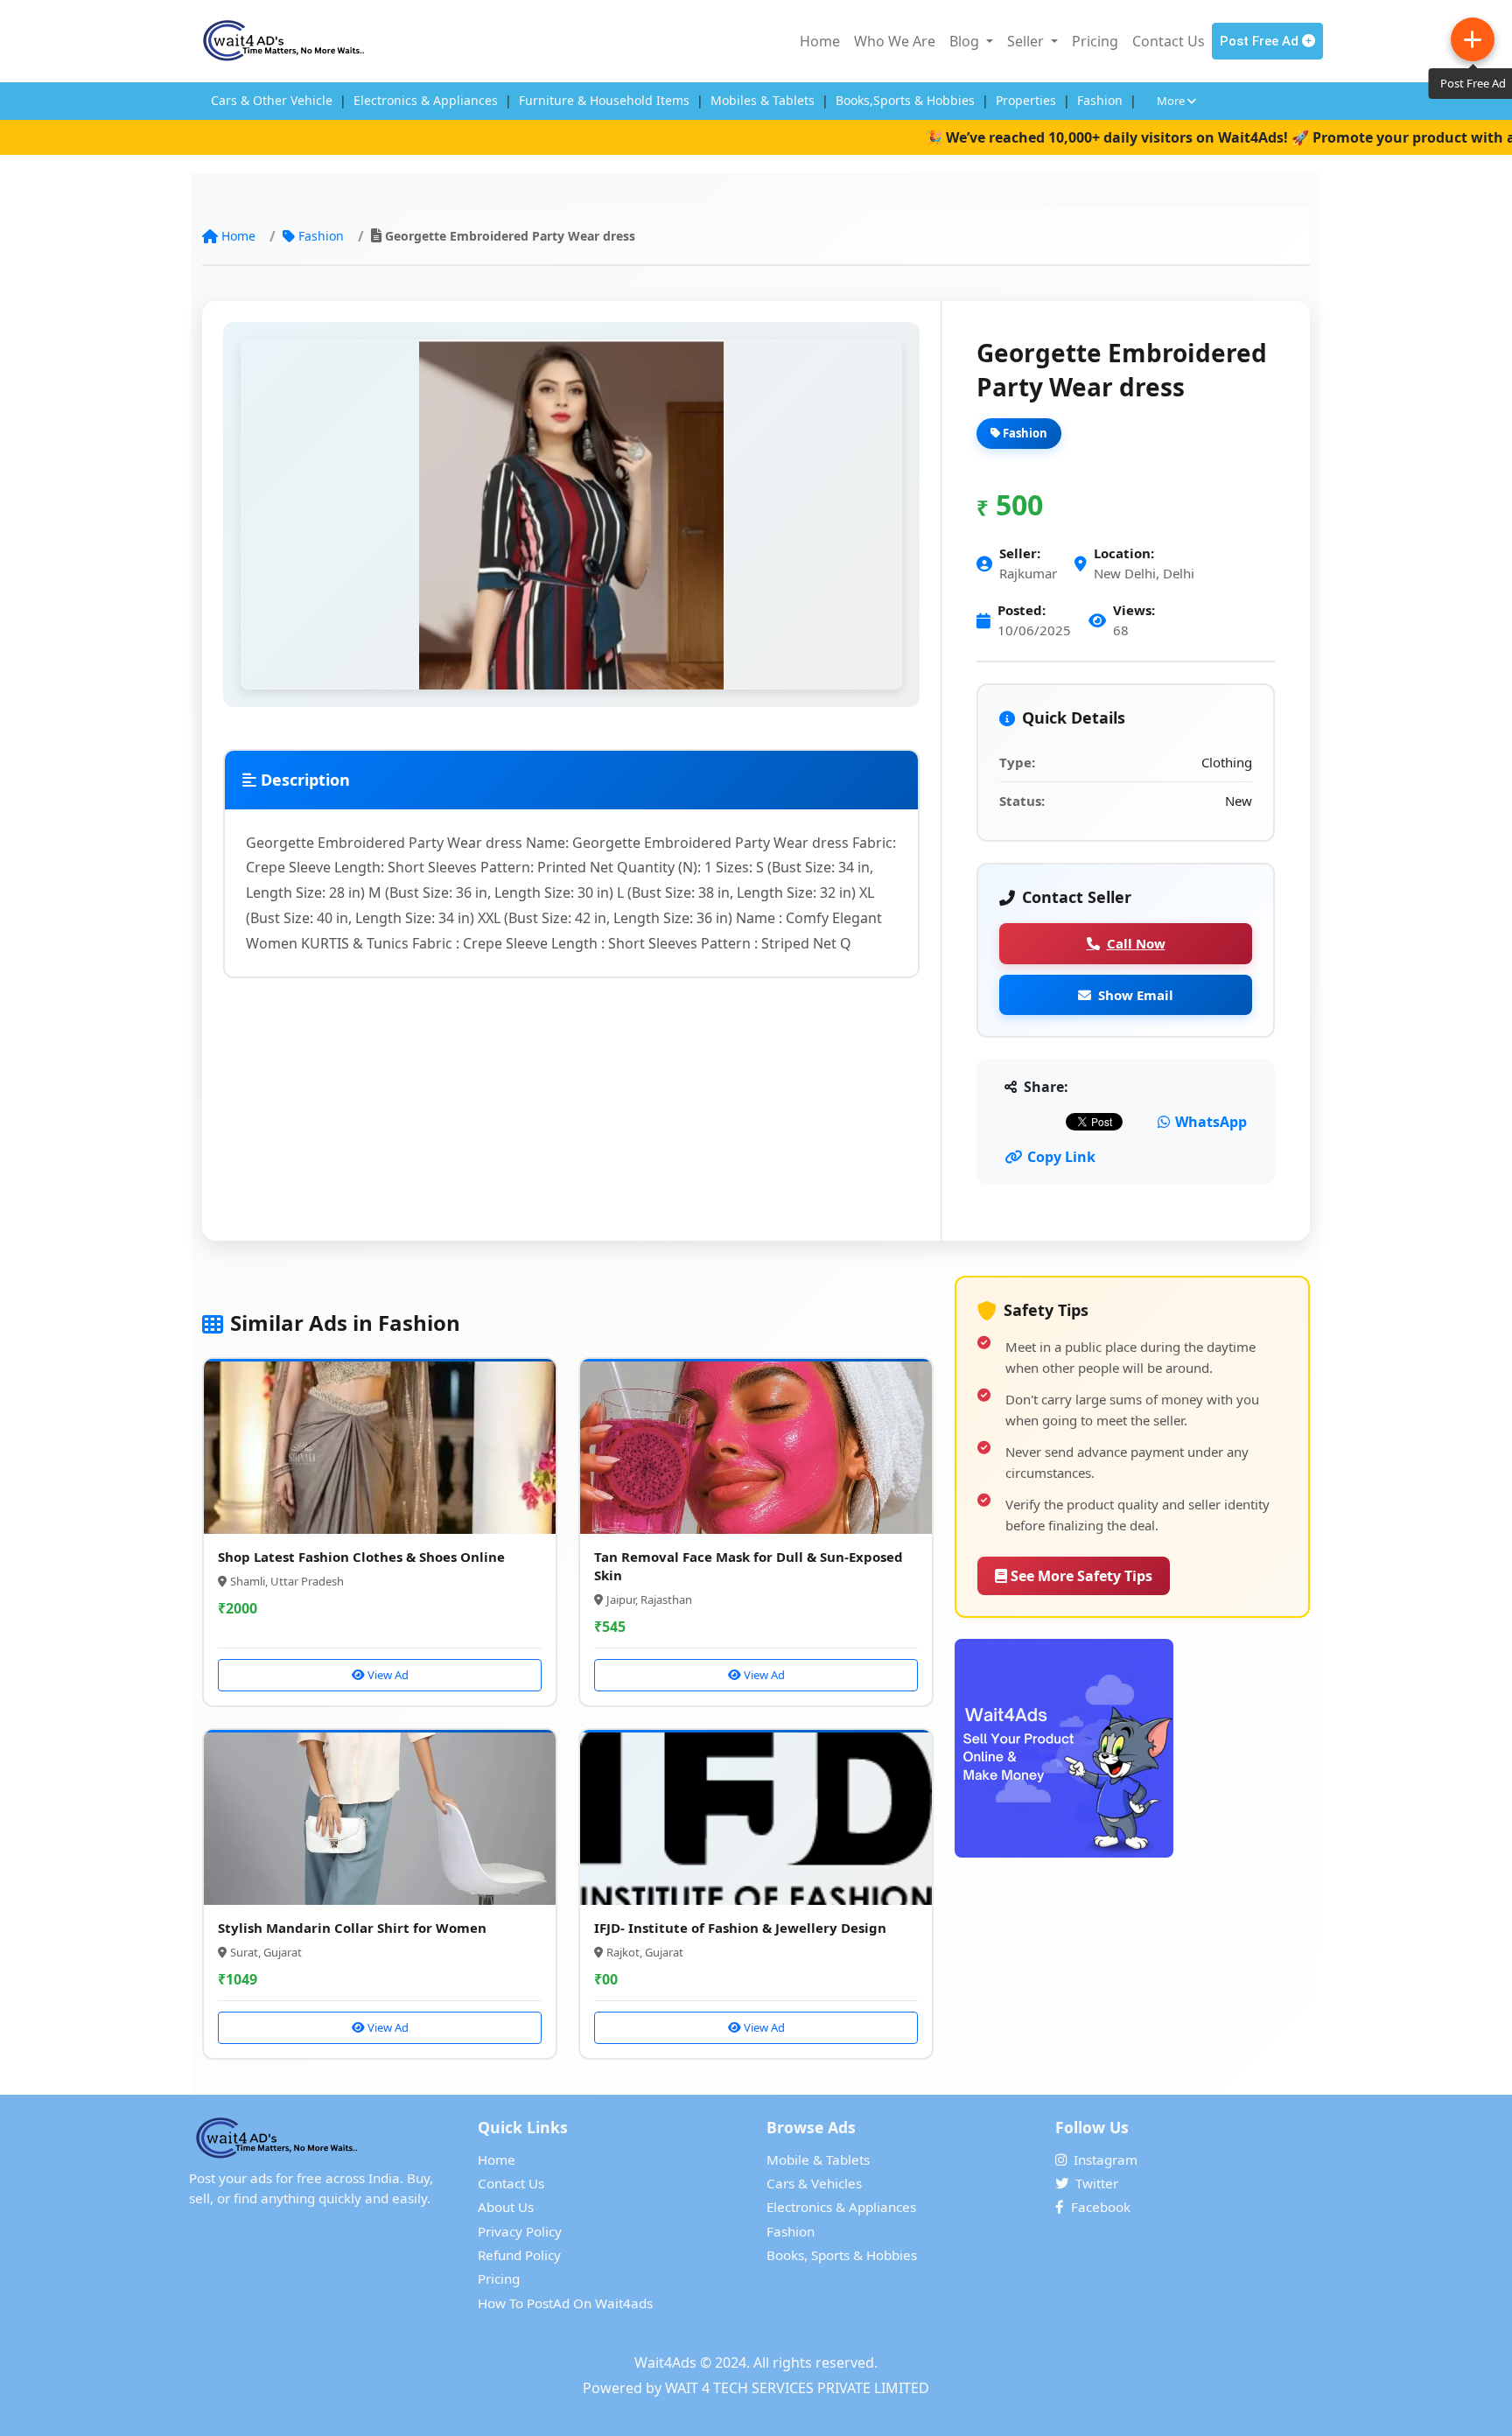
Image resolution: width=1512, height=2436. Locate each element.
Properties (1026, 100)
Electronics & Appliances (426, 100)
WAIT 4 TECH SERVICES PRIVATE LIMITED (797, 2388)
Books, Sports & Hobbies (842, 2255)
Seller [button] (1027, 41)
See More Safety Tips (1080, 1576)
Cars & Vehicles (814, 2183)
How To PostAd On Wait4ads (565, 2303)
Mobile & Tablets (818, 2159)
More (1172, 101)
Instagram (1106, 2159)
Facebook (1101, 2207)
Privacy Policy (520, 2231)
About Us (506, 2207)
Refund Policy (519, 2255)
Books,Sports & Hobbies (905, 100)
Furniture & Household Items (604, 100)
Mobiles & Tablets (763, 100)
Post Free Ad (1261, 41)
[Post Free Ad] (1473, 39)
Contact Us (1169, 41)
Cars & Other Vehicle (272, 100)
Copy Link (1061, 1157)
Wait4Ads (665, 2362)
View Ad (387, 1675)
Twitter (1097, 2183)
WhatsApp (1211, 1122)
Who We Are (895, 41)
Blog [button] (966, 41)
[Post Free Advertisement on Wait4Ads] (1132, 1748)
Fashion (1100, 100)
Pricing (1095, 41)
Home (820, 41)
